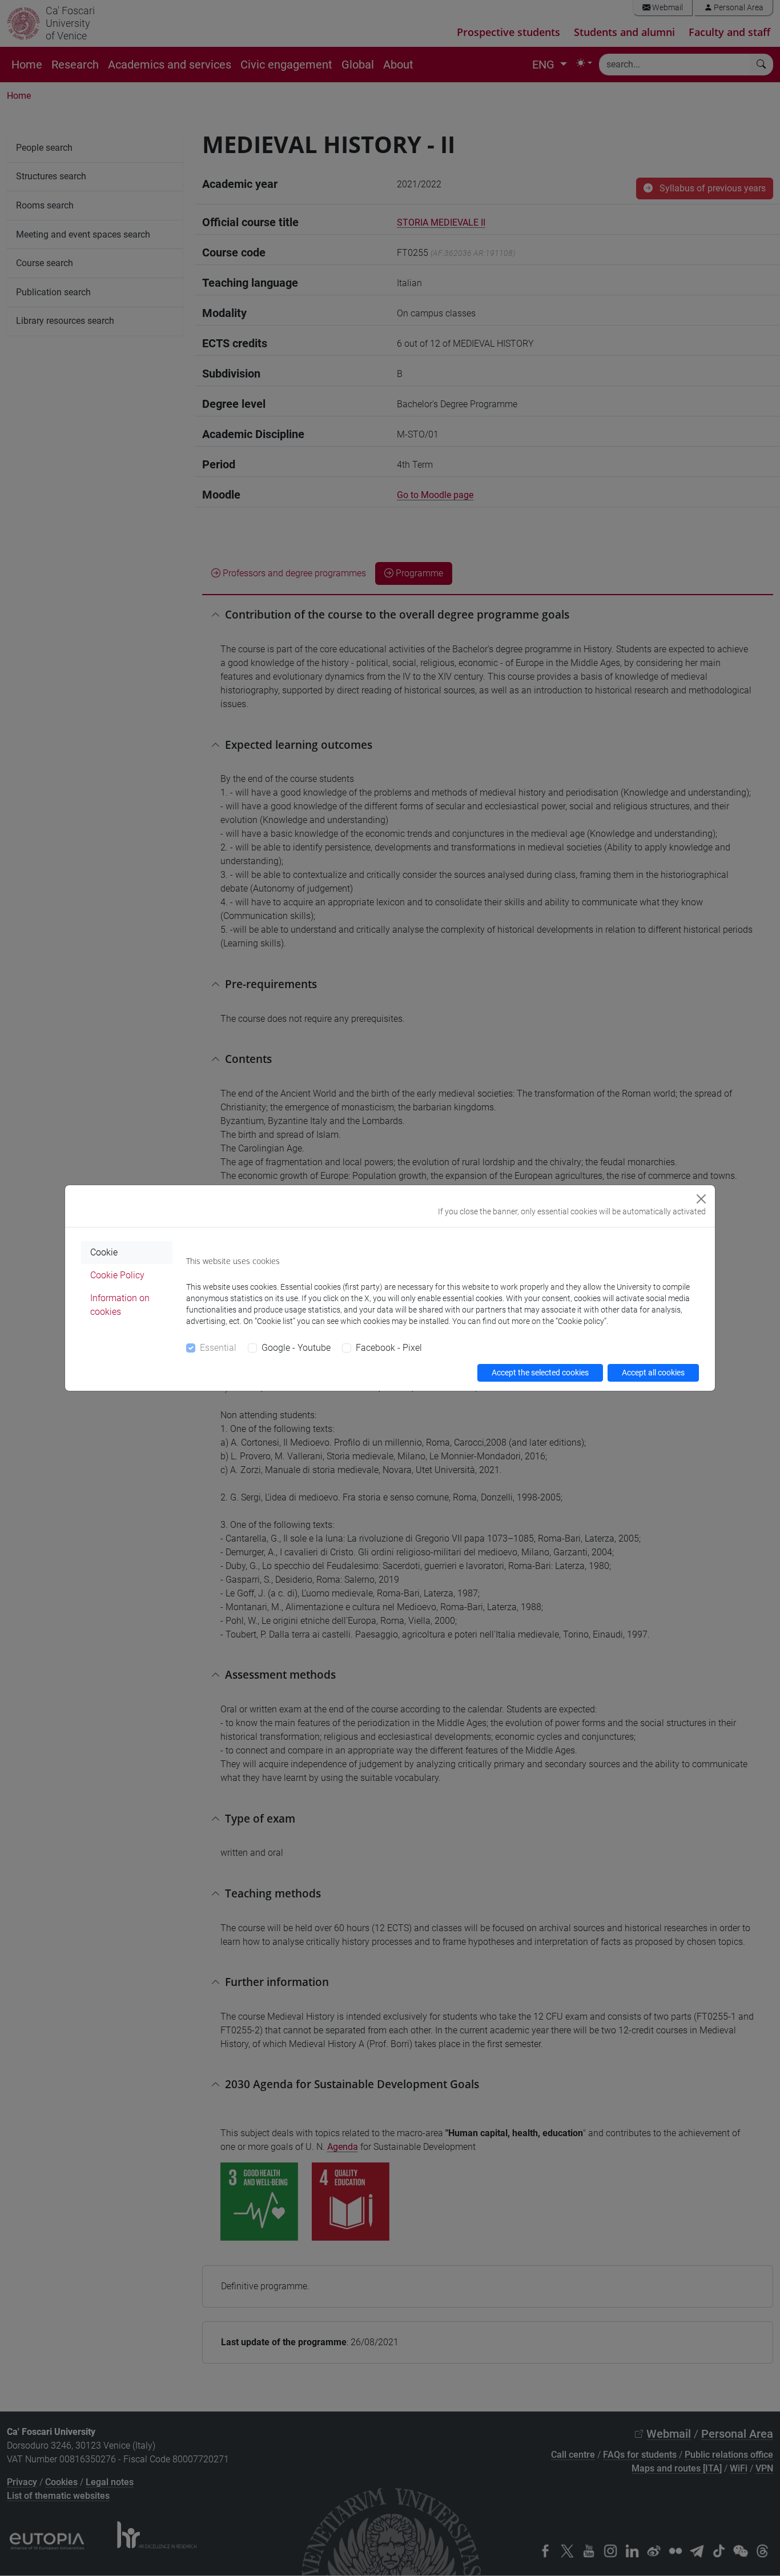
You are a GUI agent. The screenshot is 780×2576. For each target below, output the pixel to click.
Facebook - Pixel (389, 1348)
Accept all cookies (653, 1373)
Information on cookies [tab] (120, 1305)
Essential (218, 1348)
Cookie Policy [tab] (117, 1275)
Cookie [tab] (104, 1252)
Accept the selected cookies (540, 1373)
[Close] (701, 1199)
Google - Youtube (296, 1348)
